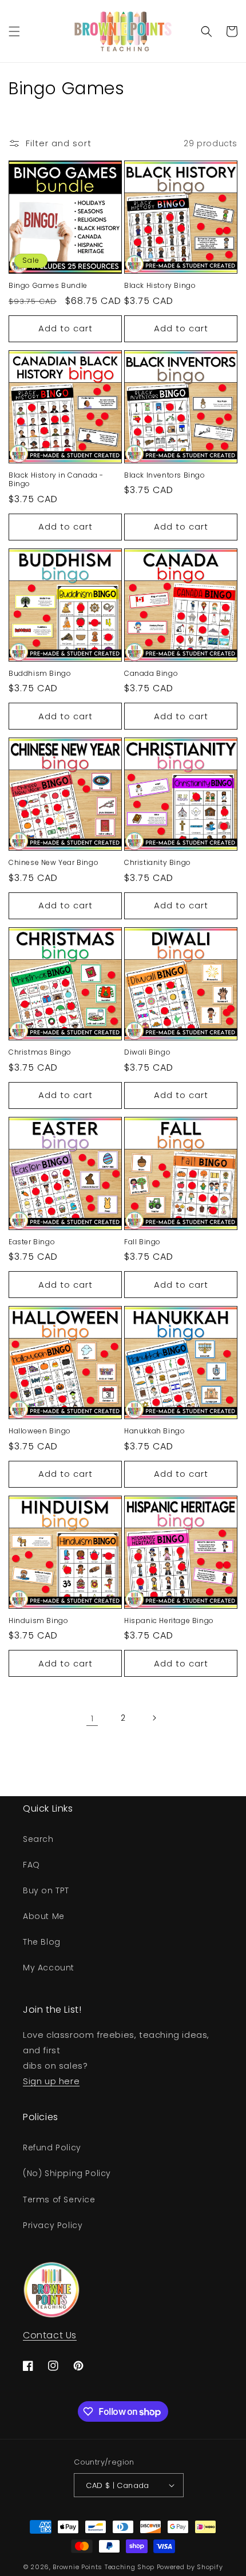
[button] (14, 31)
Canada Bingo (151, 674)
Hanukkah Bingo (154, 1431)
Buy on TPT (46, 1890)
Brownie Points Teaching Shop (104, 2567)
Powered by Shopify (190, 2567)
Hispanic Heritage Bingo (169, 1621)
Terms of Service (59, 2200)
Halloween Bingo (40, 1431)
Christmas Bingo (40, 1052)
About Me (44, 1916)
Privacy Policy (53, 2225)
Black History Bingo (160, 286)
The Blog (42, 1942)
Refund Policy (52, 2148)
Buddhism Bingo (40, 674)
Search (38, 1839)
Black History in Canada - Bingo (56, 480)
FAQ (31, 1865)
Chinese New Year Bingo (53, 863)
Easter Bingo (32, 1242)
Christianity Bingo (158, 863)
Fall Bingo (142, 1242)
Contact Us (50, 2335)
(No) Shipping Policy (67, 2173)
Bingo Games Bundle (48, 286)
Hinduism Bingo (38, 1621)
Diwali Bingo (147, 1052)
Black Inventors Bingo (165, 475)
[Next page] (154, 1718)
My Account (49, 1968)
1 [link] (92, 1718)
